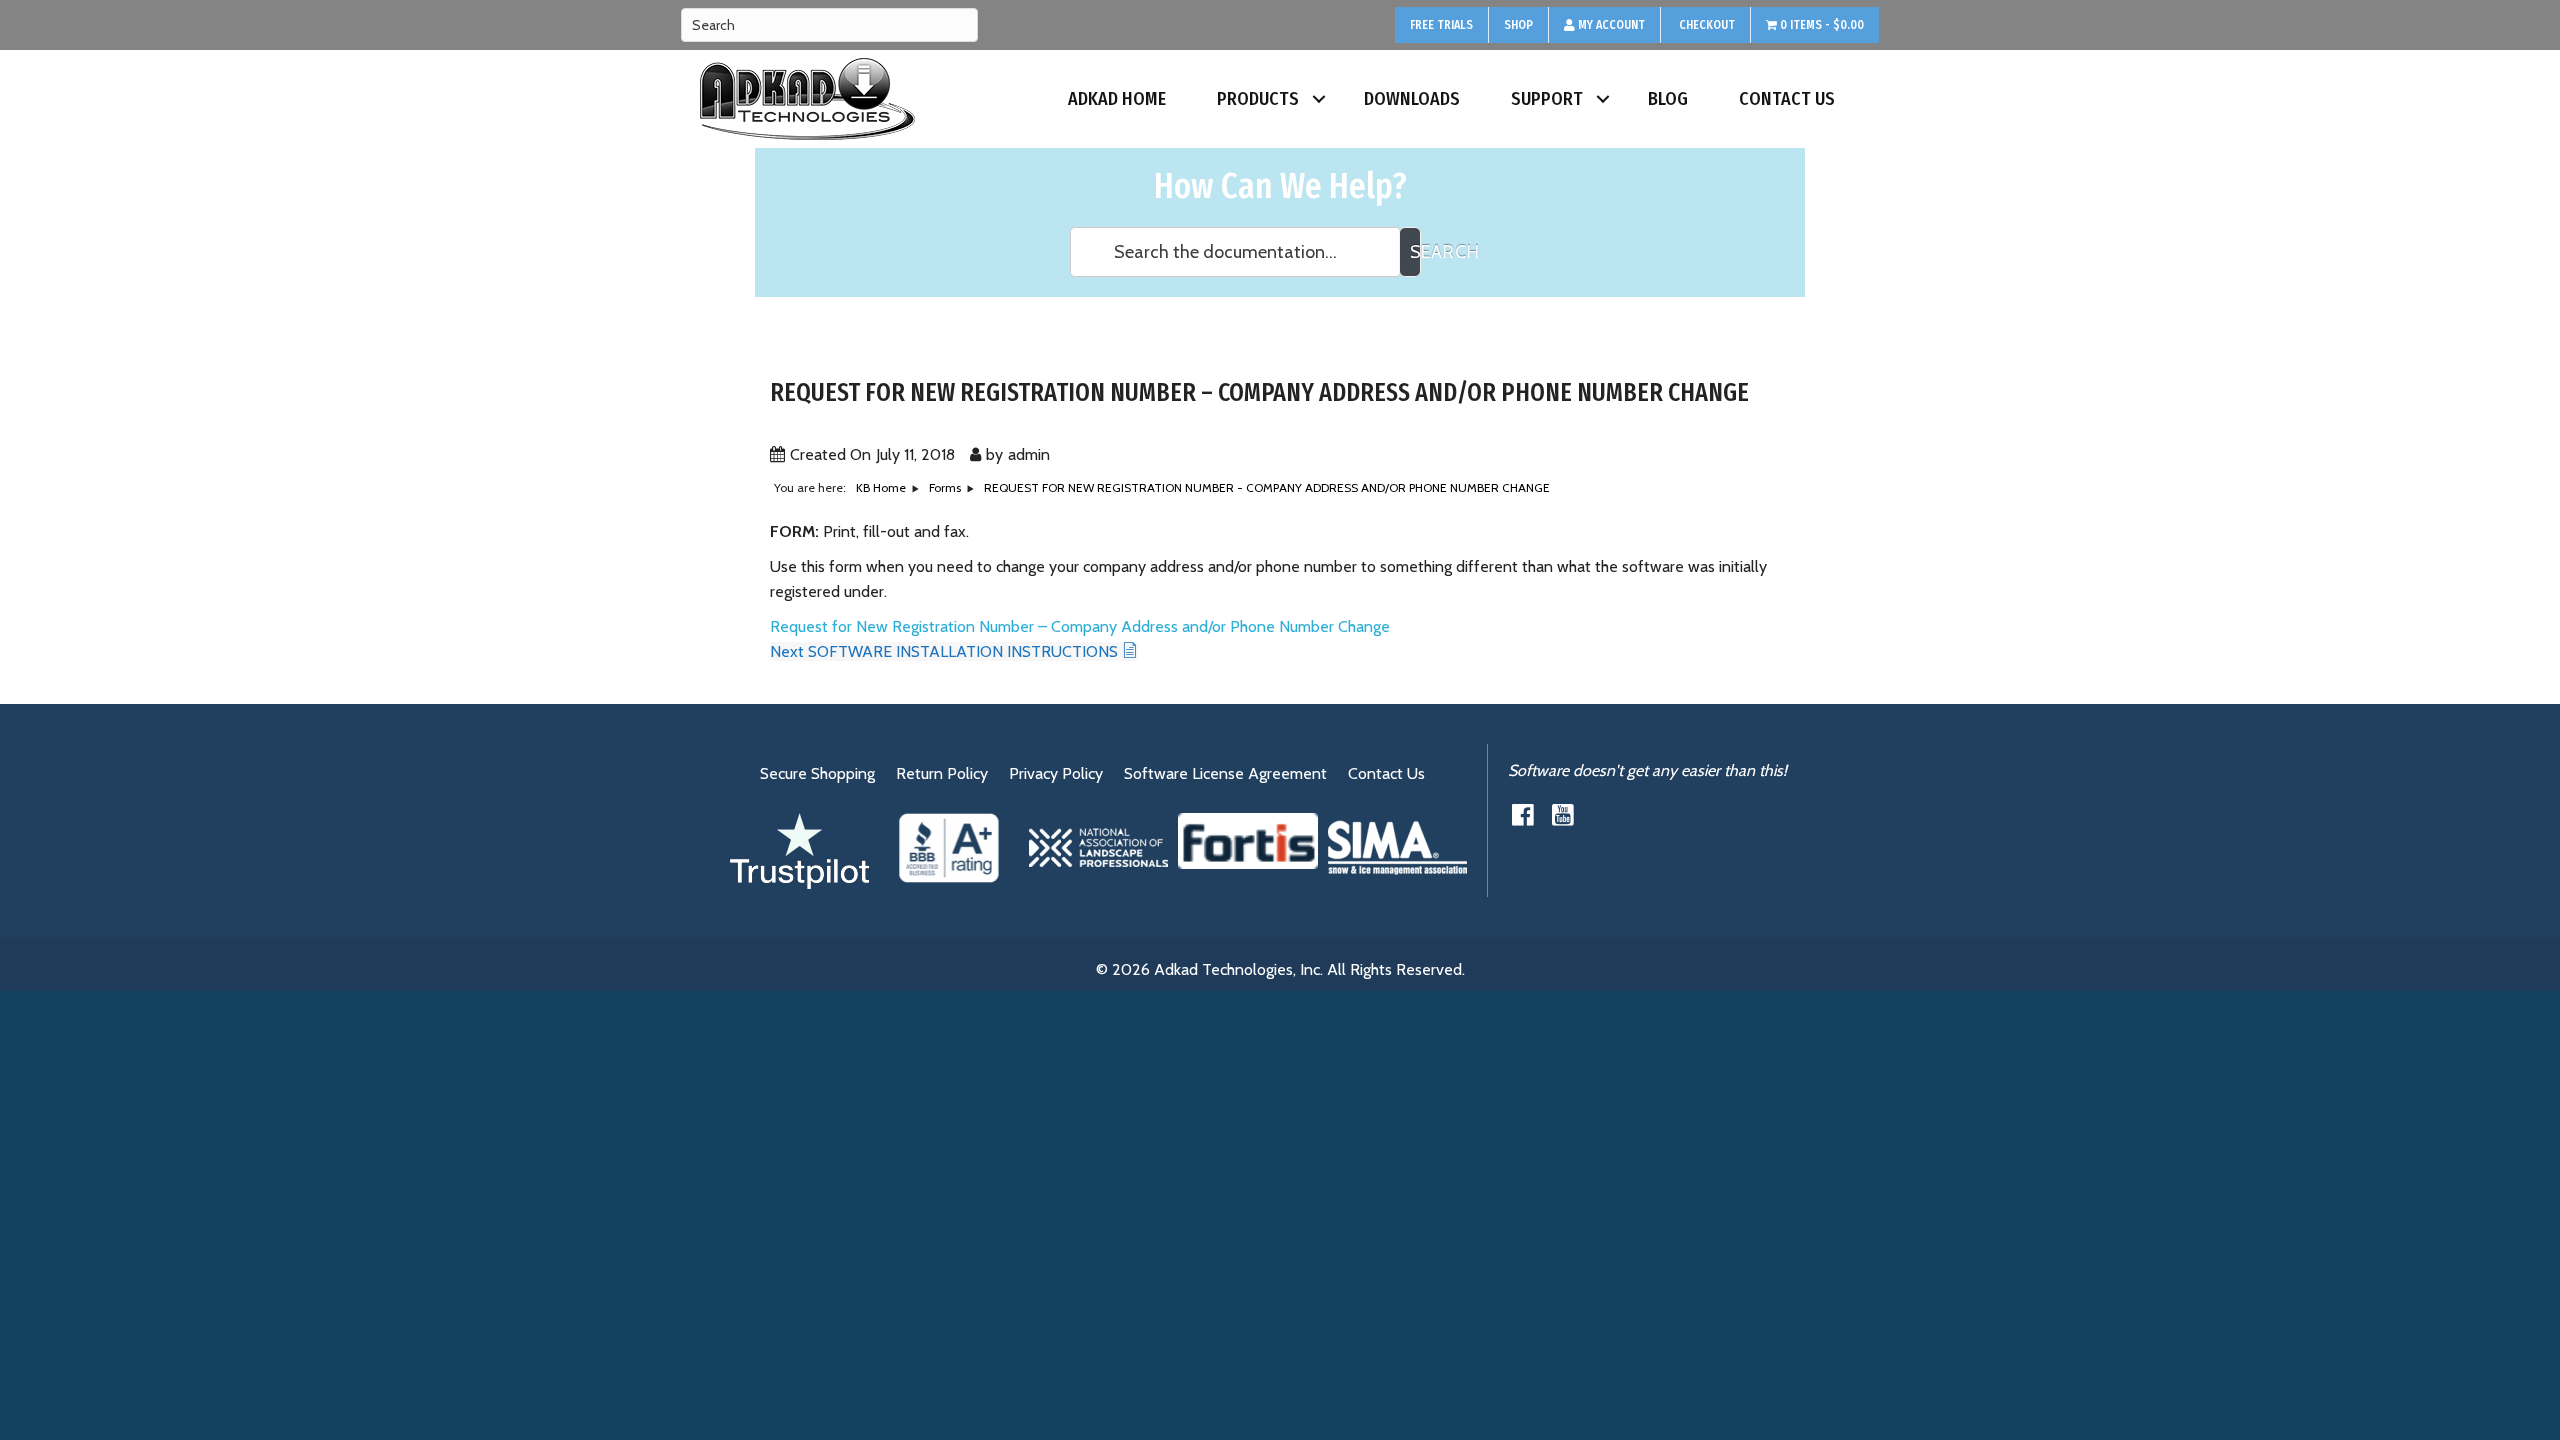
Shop (1518, 25)
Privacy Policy (1056, 773)
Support (1547, 99)
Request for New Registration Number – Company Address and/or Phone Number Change (1080, 626)
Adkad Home (1117, 99)
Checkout (1705, 25)
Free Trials (1441, 25)
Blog (1668, 99)
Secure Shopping (817, 773)
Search (1415, 252)
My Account (1610, 25)
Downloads (1412, 99)
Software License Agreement (1225, 773)
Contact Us (1787, 99)
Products (1258, 99)
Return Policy (942, 773)
